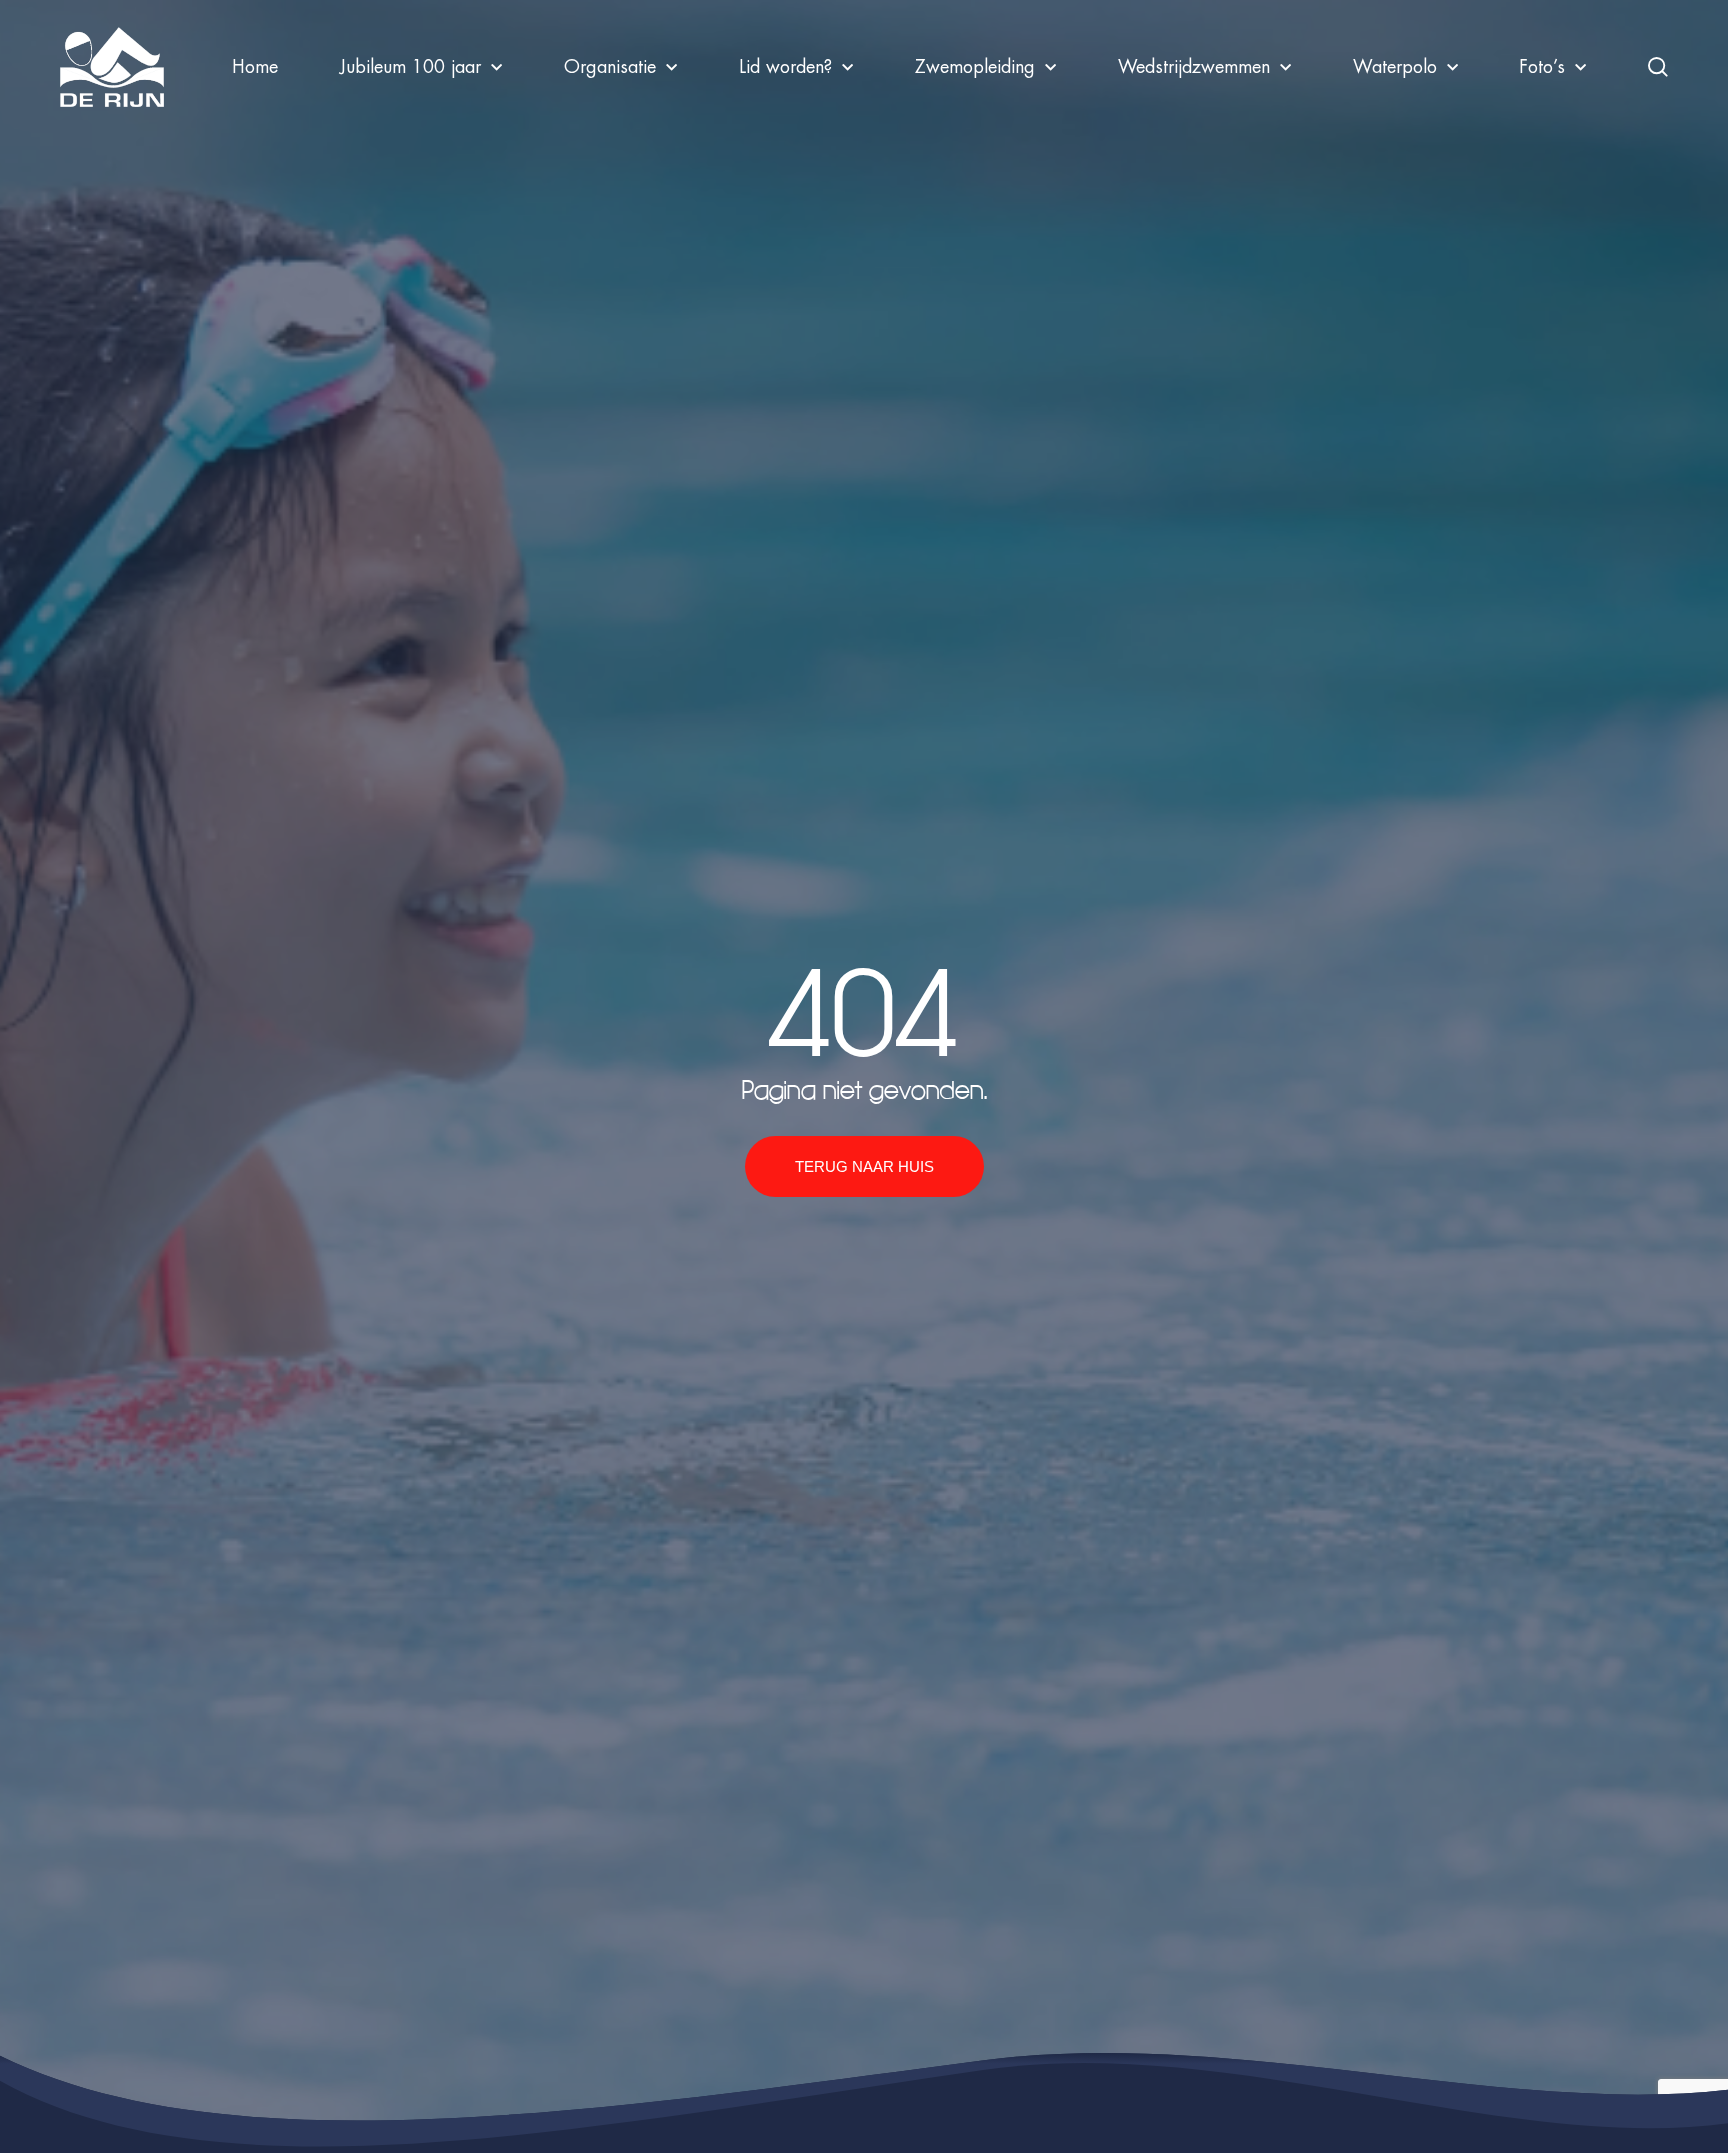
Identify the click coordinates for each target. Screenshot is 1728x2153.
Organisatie (610, 67)
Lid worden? (785, 67)
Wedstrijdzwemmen (1194, 67)
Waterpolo (1395, 67)
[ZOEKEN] (1658, 67)
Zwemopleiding (975, 67)
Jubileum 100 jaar (410, 67)
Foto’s (1542, 67)
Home (255, 67)
